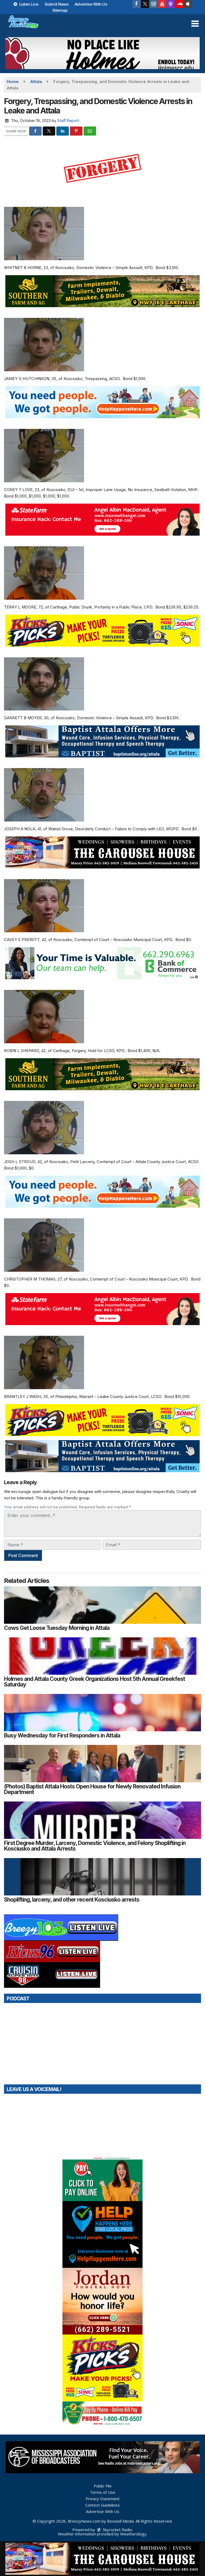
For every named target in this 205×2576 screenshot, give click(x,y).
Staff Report (68, 120)
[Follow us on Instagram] (153, 4)
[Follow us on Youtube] (162, 4)
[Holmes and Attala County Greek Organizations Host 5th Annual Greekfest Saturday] (102, 1656)
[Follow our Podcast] (171, 4)
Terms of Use (102, 2492)
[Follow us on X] (145, 4)
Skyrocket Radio (117, 2530)
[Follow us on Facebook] (136, 4)
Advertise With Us (91, 4)
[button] (195, 24)
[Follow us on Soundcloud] (179, 4)
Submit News (57, 4)
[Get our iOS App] (188, 4)
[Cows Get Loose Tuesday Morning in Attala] (102, 1605)
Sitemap (60, 10)
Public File (103, 2486)
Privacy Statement (103, 2499)
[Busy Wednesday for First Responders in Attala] (102, 1713)
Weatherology (133, 2534)
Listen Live (28, 4)
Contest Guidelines (102, 2505)
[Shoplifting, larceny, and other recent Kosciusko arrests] (102, 1877)
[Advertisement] (102, 53)
